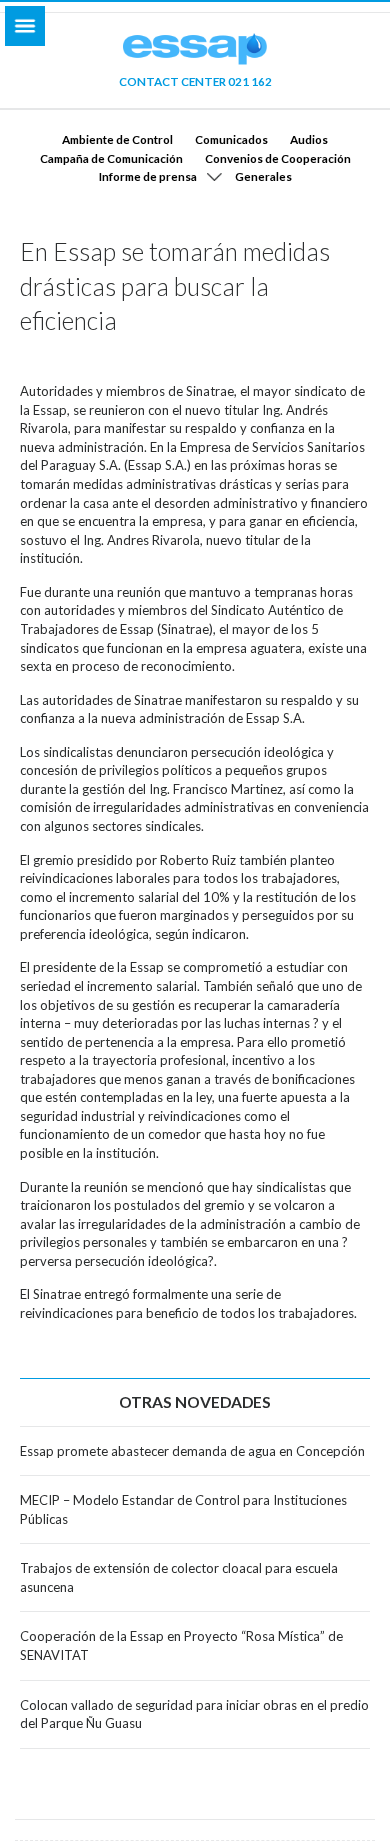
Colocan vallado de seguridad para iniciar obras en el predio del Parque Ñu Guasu (194, 1714)
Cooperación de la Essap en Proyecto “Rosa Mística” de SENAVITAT (181, 1645)
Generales (263, 176)
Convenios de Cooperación (278, 158)
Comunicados (231, 139)
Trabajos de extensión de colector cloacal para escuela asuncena (179, 1577)
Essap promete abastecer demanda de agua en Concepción (192, 1451)
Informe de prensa (148, 176)
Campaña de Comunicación (111, 158)
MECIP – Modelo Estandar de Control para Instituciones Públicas (183, 1509)
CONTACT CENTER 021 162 (195, 81)
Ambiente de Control (117, 139)
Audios (309, 139)
